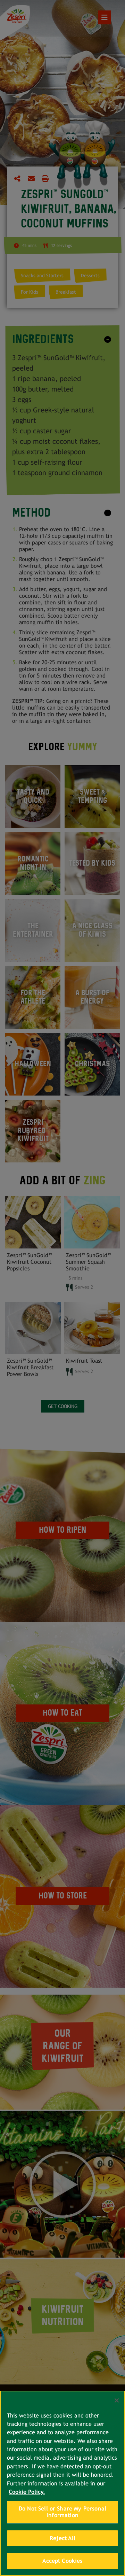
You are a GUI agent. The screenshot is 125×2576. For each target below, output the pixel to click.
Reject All (62, 2538)
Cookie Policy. (27, 2492)
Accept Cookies (62, 2561)
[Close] (117, 2400)
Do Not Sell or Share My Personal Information (62, 2512)
